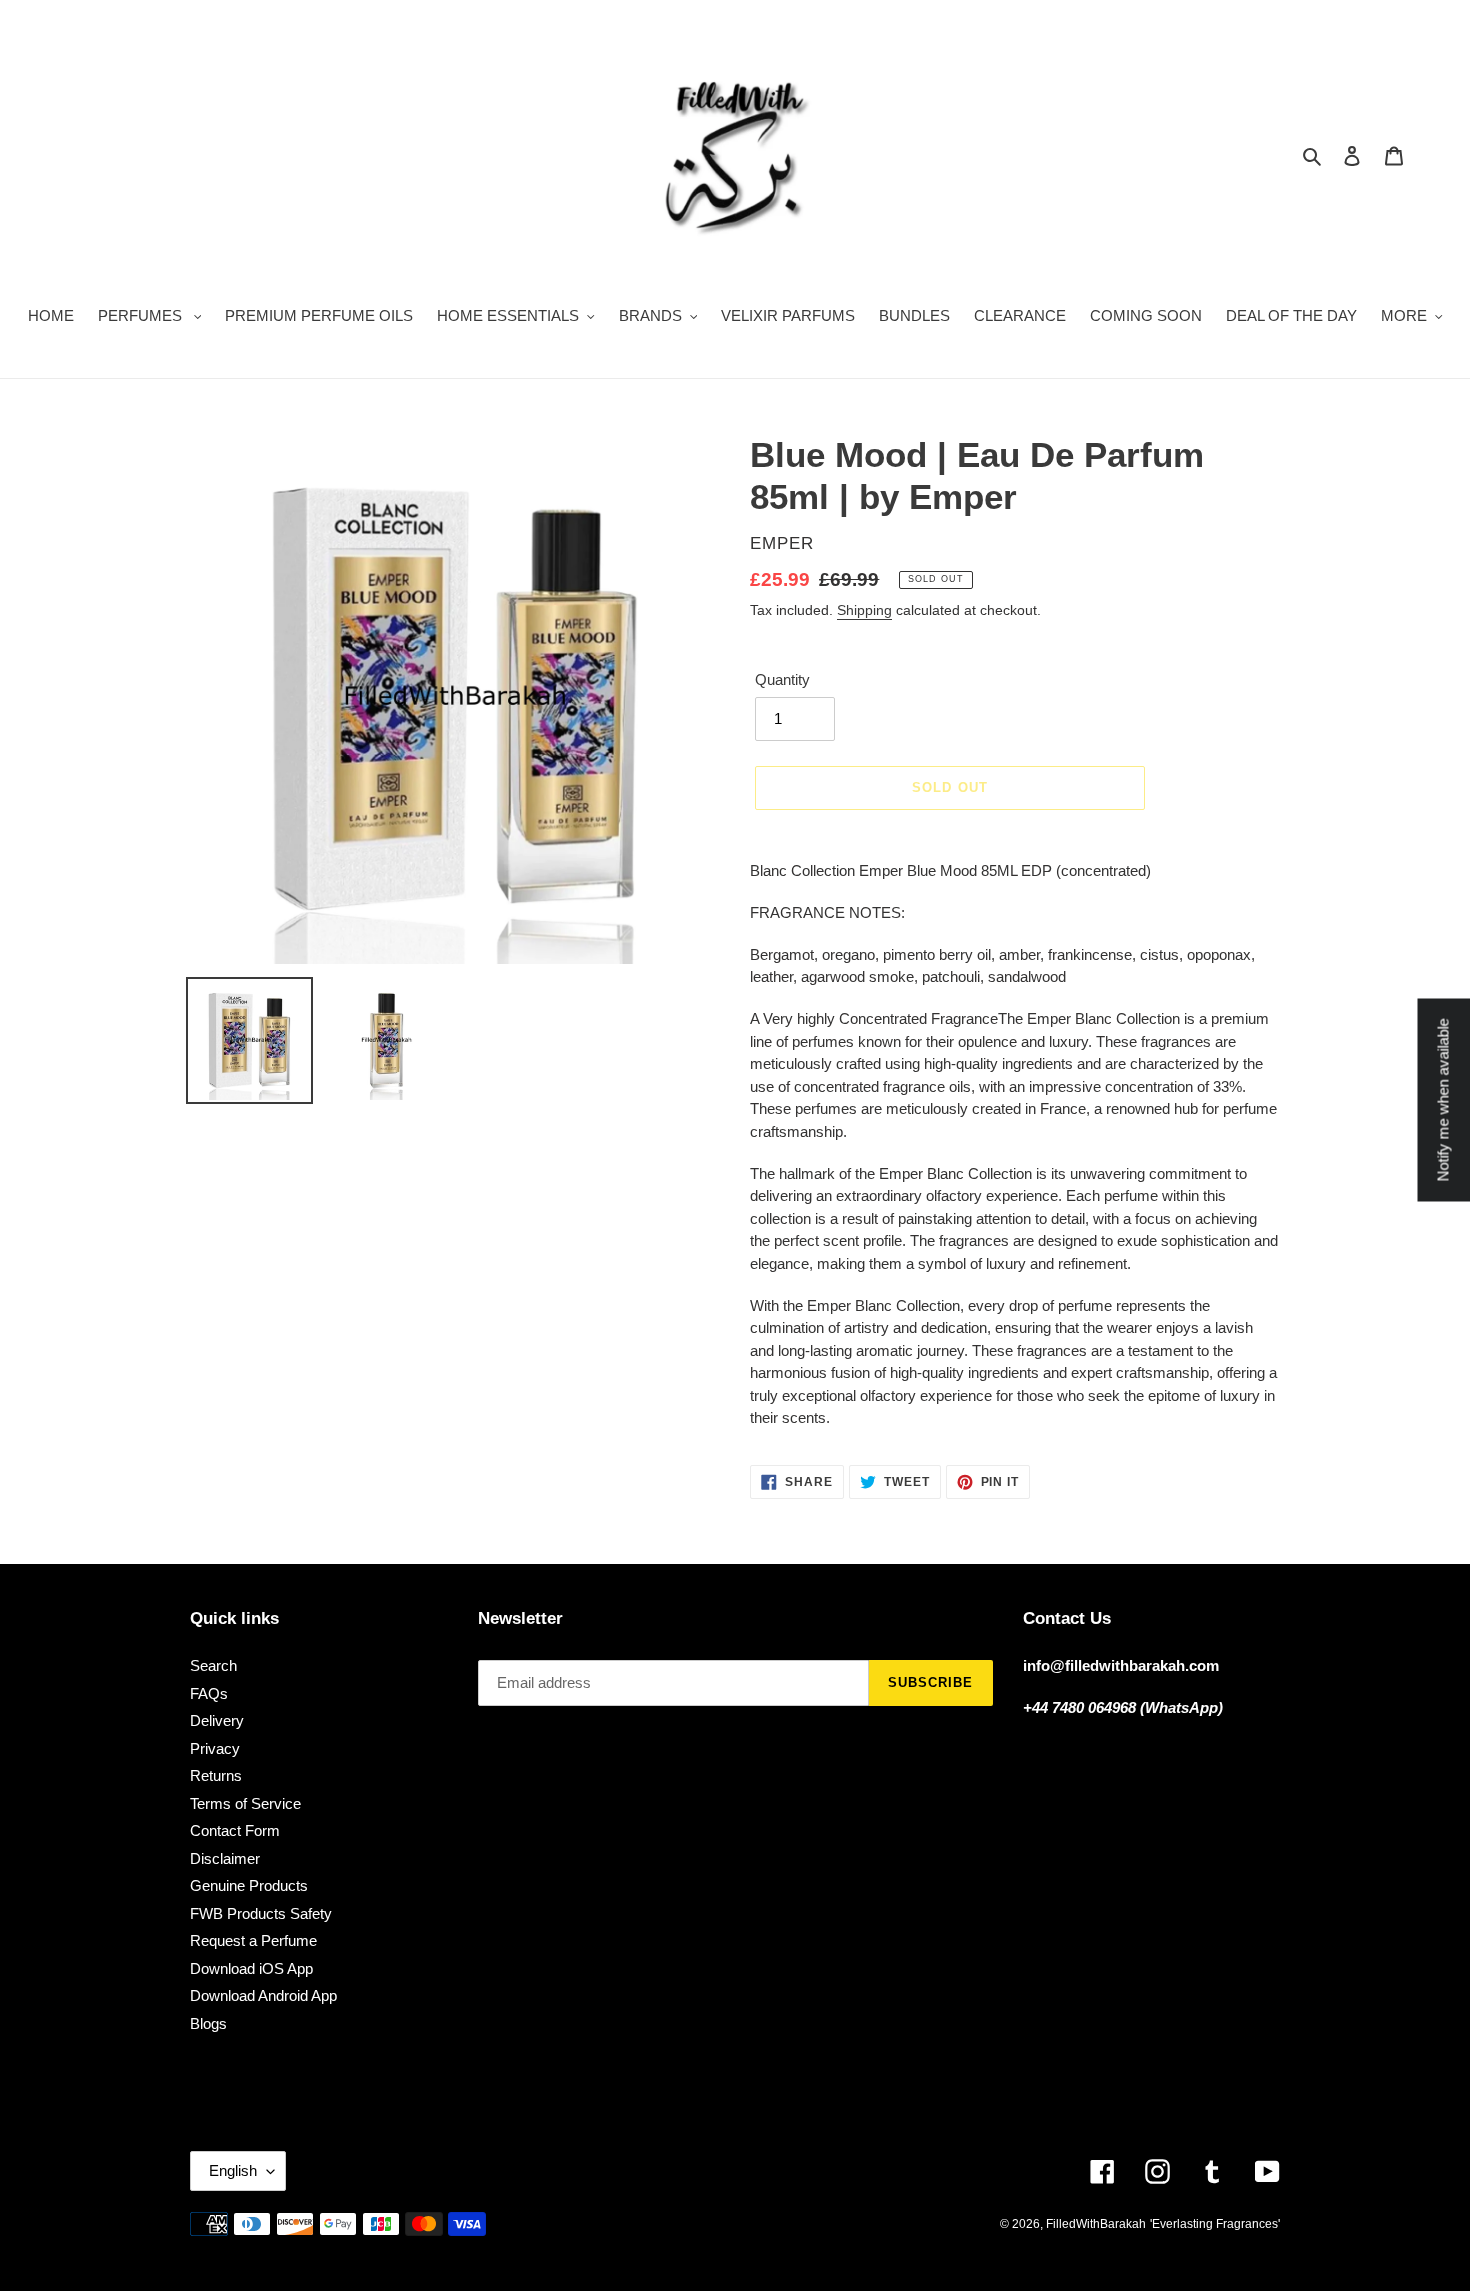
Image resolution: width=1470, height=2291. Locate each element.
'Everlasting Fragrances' (1215, 2224)
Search (213, 1665)
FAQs (209, 1693)
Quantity (782, 679)
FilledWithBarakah (1096, 2224)
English (233, 2170)
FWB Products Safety (261, 1913)
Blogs (208, 2023)
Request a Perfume (253, 1940)
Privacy (215, 1748)
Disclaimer (225, 1858)
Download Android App (263, 1995)
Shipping (864, 610)
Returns (216, 1775)
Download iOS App (251, 1968)
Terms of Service (245, 1803)
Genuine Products (249, 1885)
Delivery (217, 1720)
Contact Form (235, 1830)
